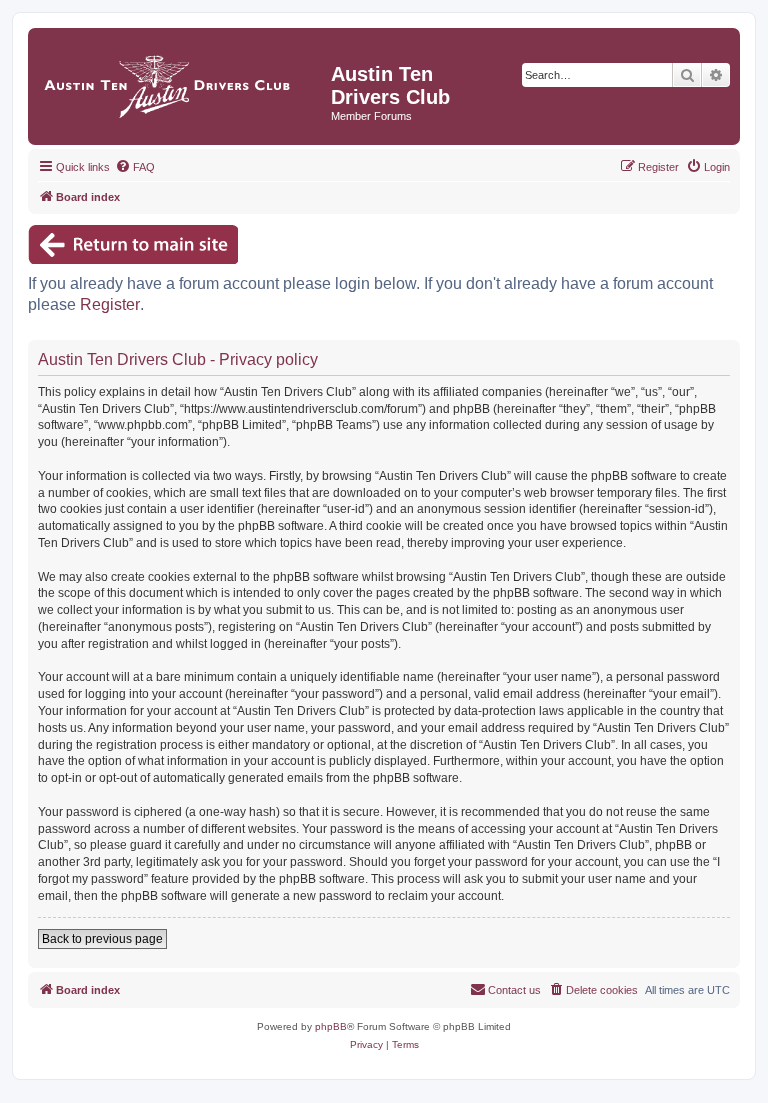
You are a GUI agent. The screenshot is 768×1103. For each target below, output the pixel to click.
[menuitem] (135, 167)
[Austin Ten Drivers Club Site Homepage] (182, 81)
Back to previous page (102, 939)
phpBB (331, 1026)
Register (110, 304)
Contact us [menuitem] (514, 990)
